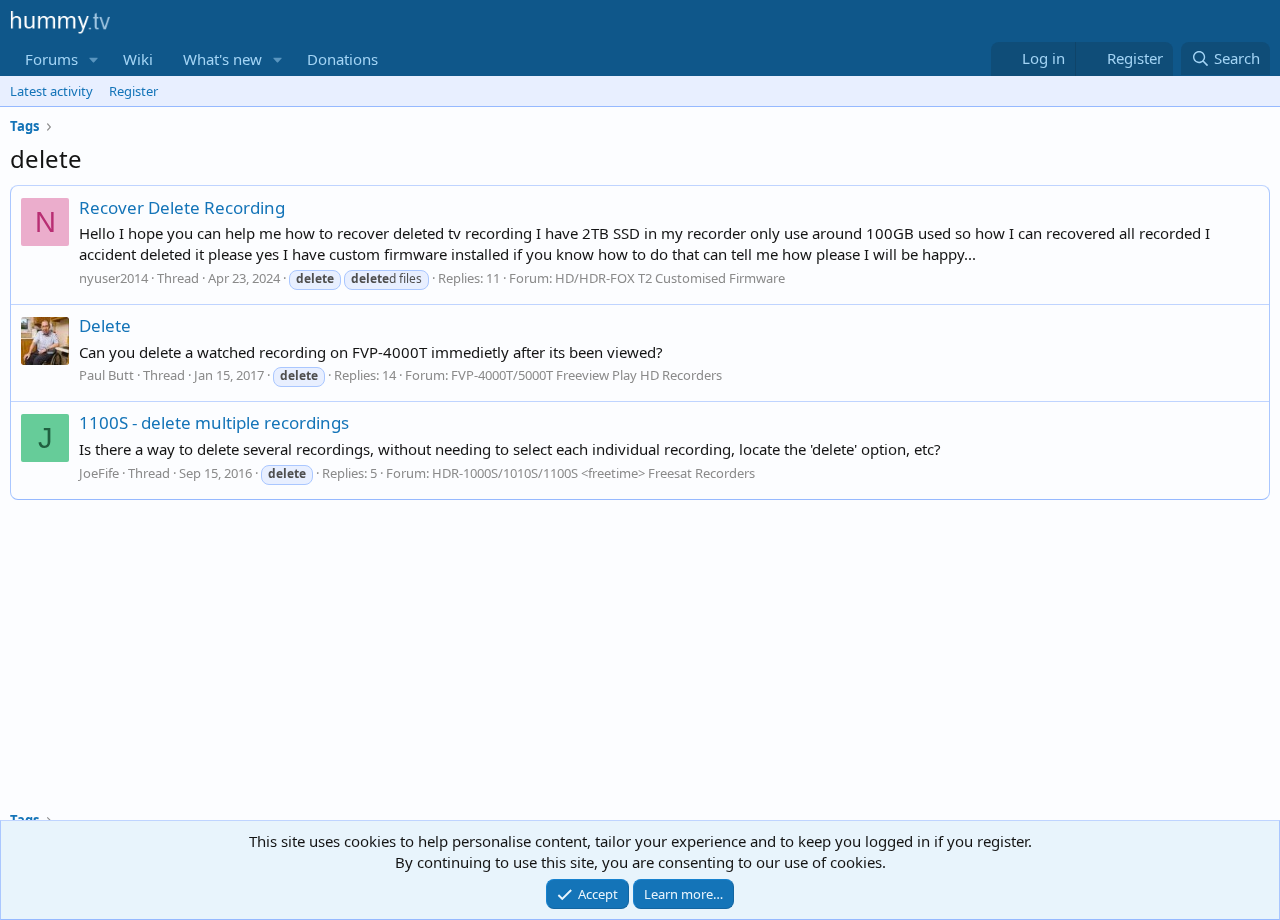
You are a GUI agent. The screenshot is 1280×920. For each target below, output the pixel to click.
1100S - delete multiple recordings (214, 422)
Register (133, 91)
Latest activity (51, 91)
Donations (342, 59)
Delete (105, 325)
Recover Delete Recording (182, 207)
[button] (94, 59)
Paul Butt (106, 375)
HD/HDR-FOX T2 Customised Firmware (670, 278)
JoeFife (99, 473)
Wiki (138, 59)
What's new (222, 59)
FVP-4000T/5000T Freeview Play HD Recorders (586, 375)
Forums (51, 59)
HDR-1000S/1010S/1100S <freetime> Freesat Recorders (593, 473)
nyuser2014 (113, 278)
